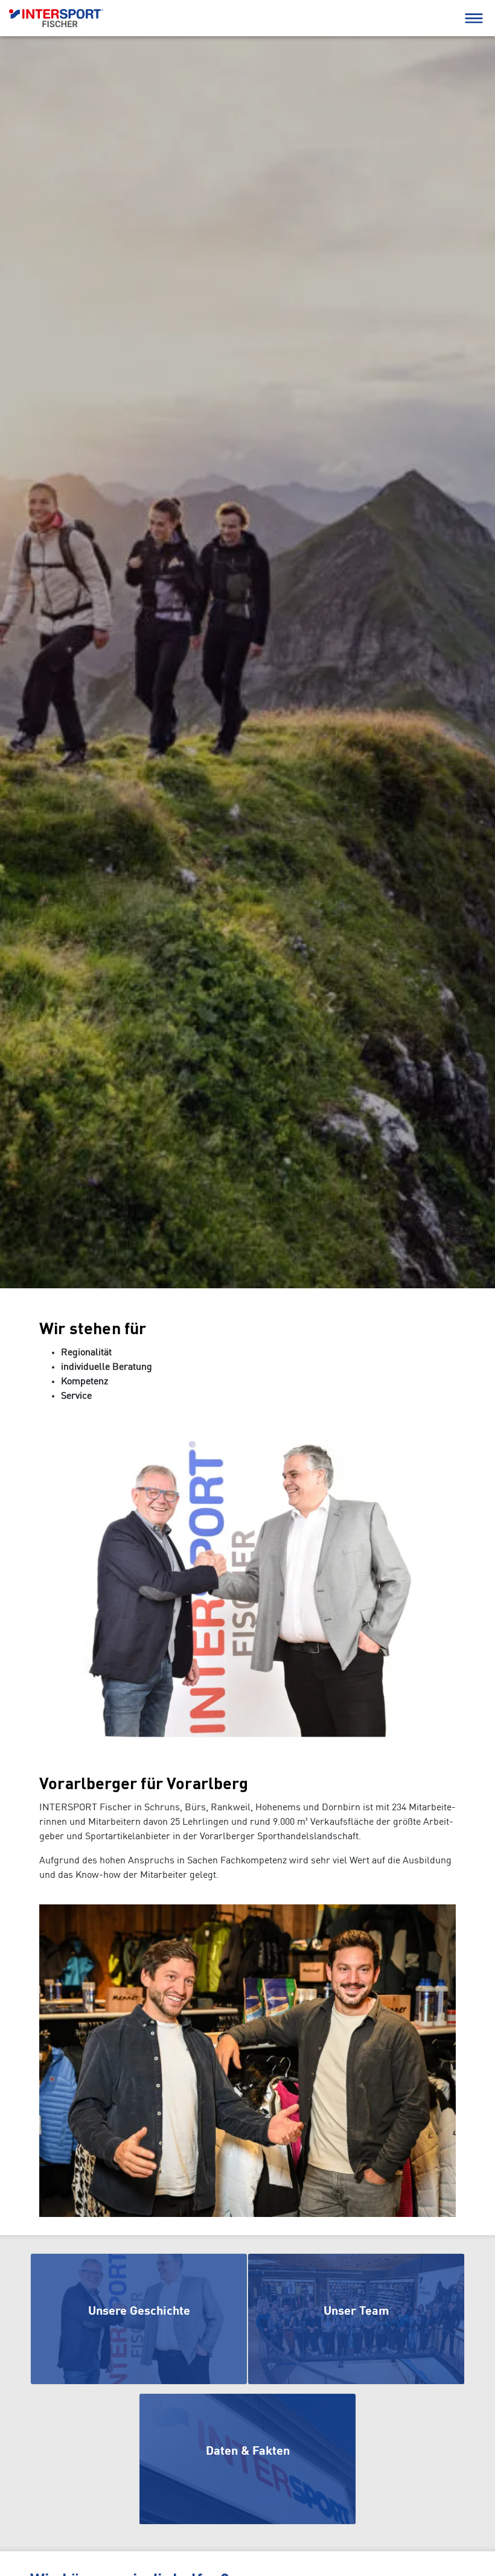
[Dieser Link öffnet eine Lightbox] (247, 1581)
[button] (474, 18)
